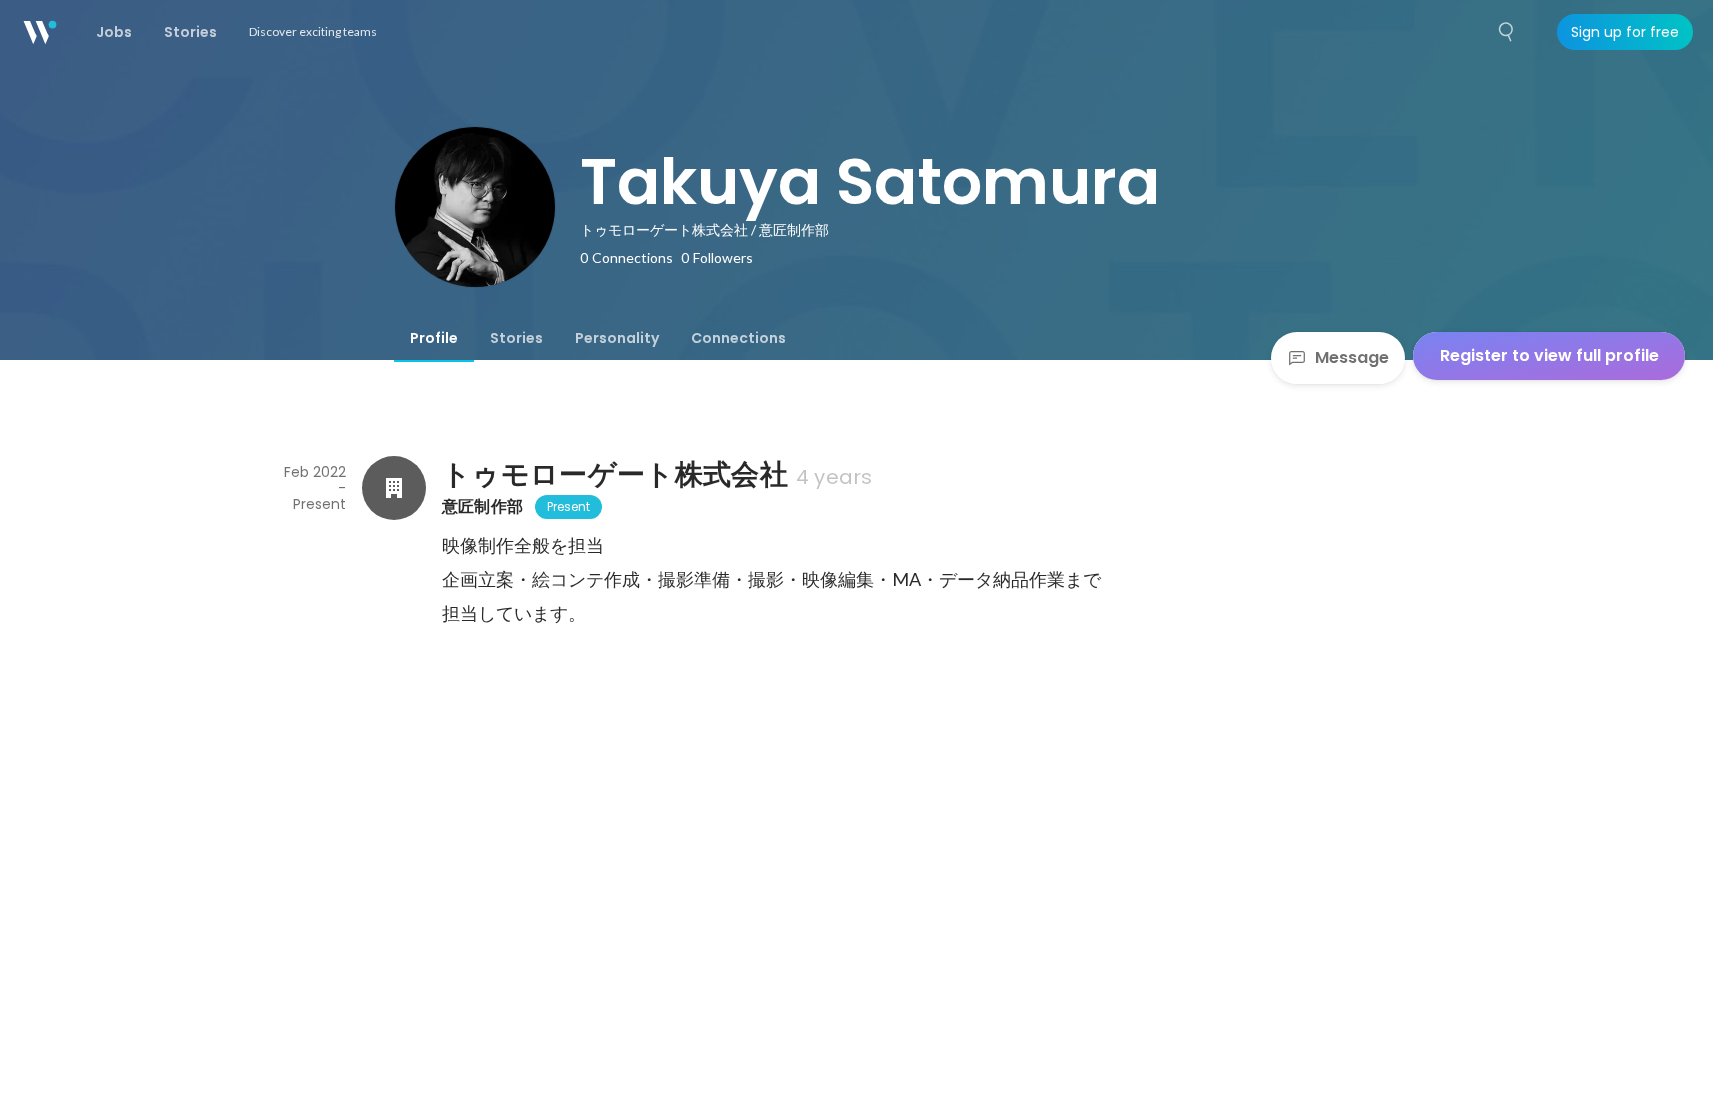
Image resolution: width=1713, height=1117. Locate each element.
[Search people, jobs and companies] (1507, 32)
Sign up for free (1625, 32)
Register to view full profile (1549, 355)
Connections (738, 338)
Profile (434, 338)
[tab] (434, 338)
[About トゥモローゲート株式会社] (394, 488)
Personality (617, 338)
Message (1352, 357)
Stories (516, 338)
